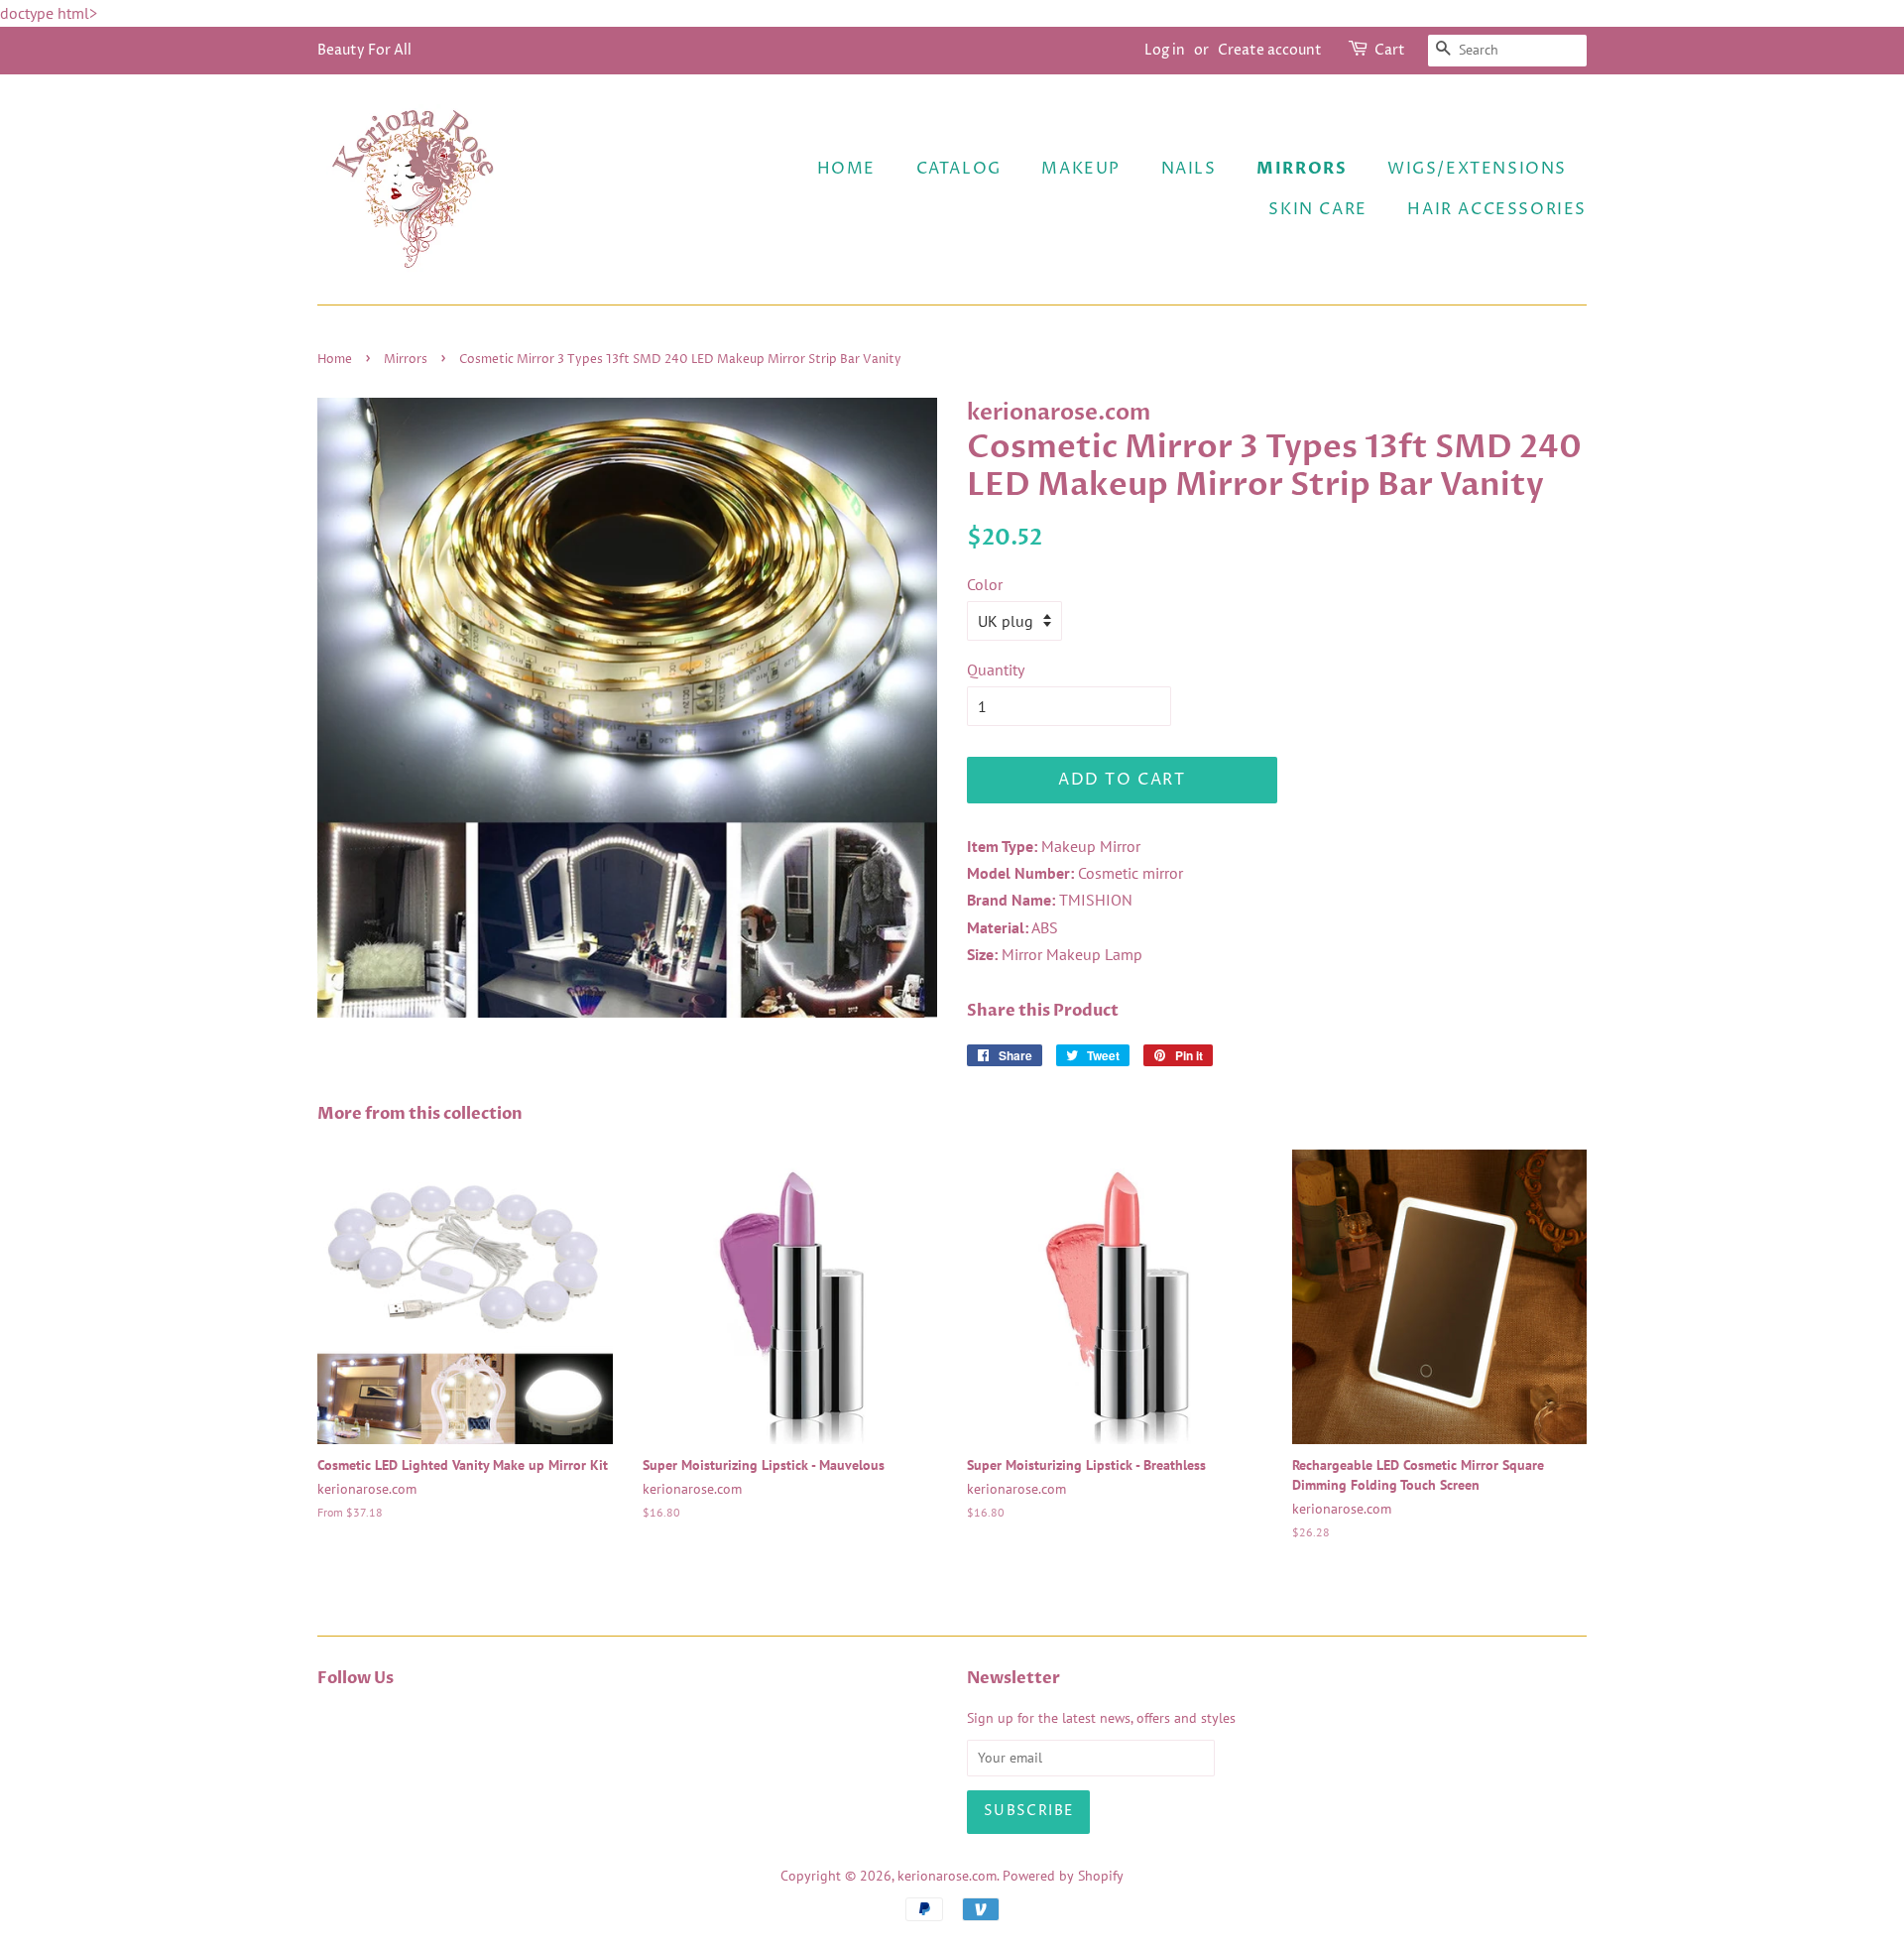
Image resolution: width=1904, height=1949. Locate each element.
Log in (1165, 50)
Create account (1270, 50)
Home (846, 169)
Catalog (959, 169)
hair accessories (1497, 209)
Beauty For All (364, 50)
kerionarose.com (947, 1876)
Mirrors (1302, 169)
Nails (1189, 169)
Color (985, 584)
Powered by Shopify (1063, 1876)
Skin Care (1317, 209)
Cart (1390, 50)
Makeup (1081, 169)
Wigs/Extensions (1477, 169)
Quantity (996, 670)
